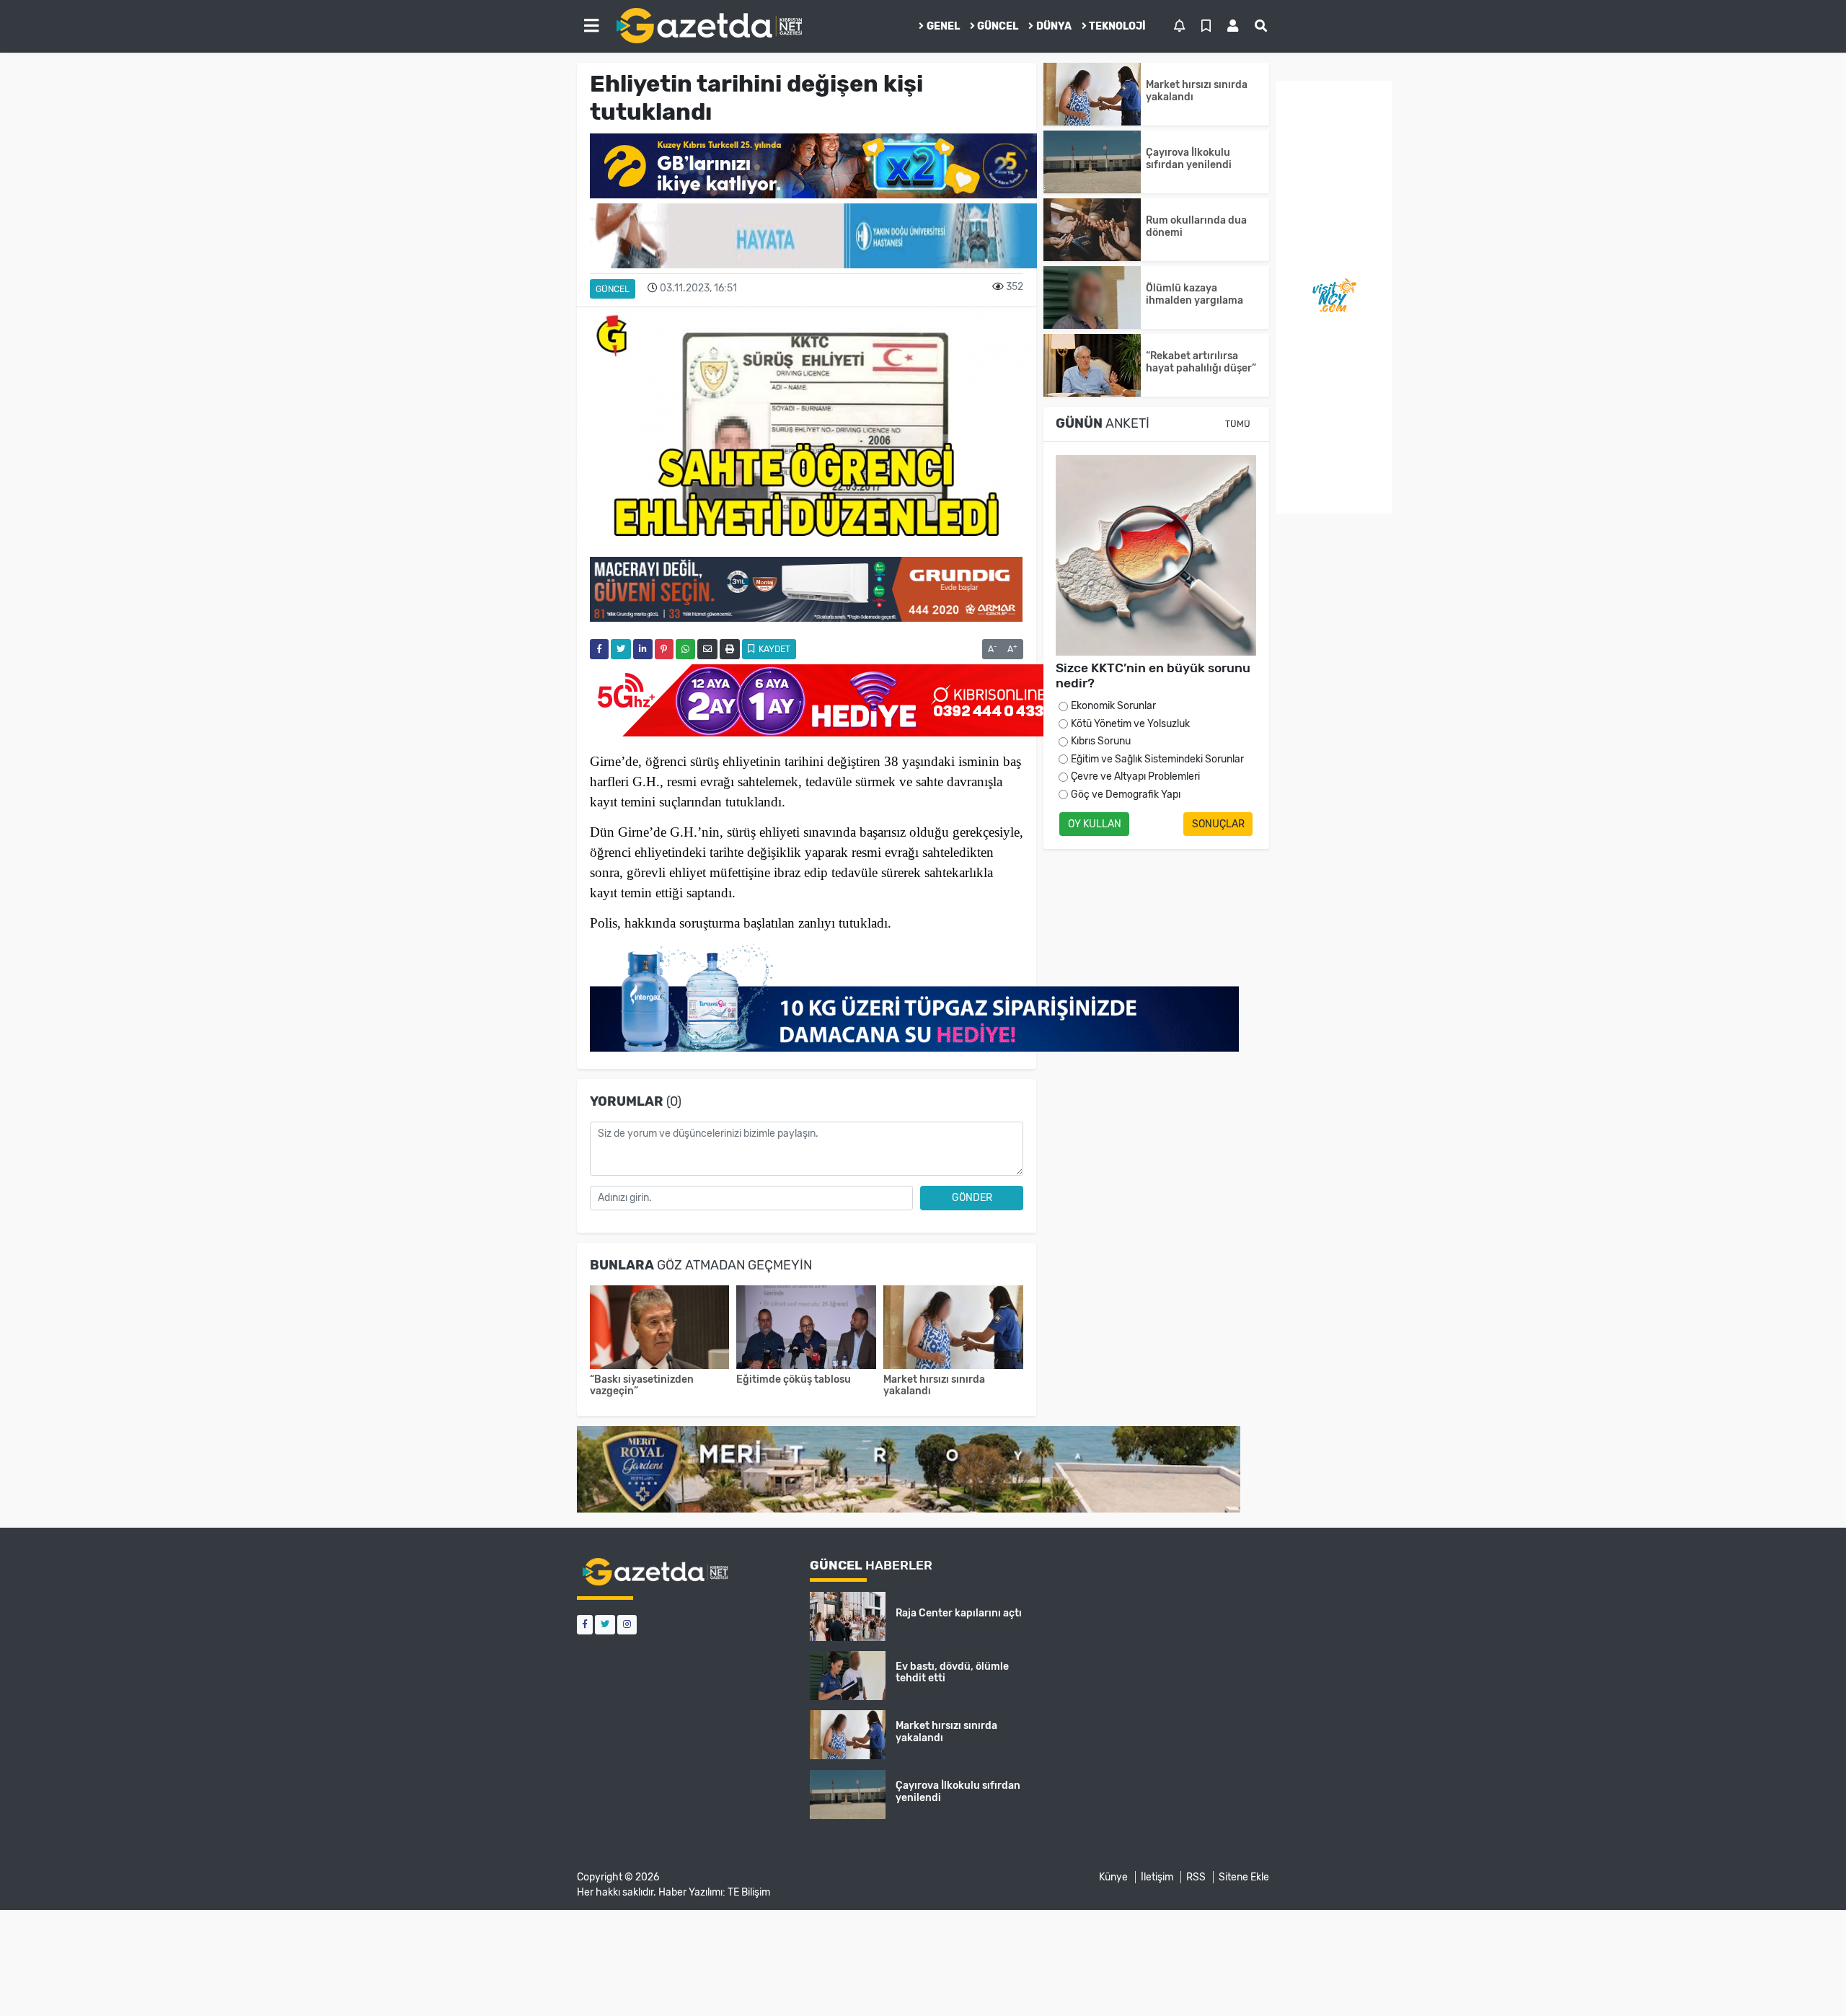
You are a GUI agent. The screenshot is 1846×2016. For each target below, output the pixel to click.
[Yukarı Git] (1808, 1979)
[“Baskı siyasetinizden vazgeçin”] (660, 1329)
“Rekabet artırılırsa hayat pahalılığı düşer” (1203, 362)
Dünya (1054, 26)
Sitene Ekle (1244, 1877)
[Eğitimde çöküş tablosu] (806, 1329)
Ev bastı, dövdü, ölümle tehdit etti (952, 1673)
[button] (591, 26)
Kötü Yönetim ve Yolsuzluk (1130, 724)
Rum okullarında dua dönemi (1196, 226)
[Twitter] (605, 1625)
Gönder (972, 1198)
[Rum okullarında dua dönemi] (1092, 230)
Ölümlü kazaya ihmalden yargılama (1194, 294)
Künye (1113, 1877)
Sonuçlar (1218, 824)
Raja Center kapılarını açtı (959, 1613)
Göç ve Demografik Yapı (1126, 794)
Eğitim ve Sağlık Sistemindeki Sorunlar (1157, 759)
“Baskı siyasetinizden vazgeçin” (642, 1386)
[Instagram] (627, 1625)
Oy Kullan (1095, 824)
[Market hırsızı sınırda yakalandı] (953, 1329)
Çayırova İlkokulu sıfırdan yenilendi (1189, 159)
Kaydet (773, 649)
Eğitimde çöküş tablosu (794, 1379)
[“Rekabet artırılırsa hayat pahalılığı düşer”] (1092, 365)
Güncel (998, 26)
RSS (1196, 1877)
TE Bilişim (749, 1892)
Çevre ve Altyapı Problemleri (1135, 776)
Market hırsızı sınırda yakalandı (934, 1386)
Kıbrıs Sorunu (1101, 741)
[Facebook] (585, 1625)
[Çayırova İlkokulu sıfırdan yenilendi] (1092, 162)
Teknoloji (1117, 26)
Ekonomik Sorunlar (1113, 706)
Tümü (1238, 424)
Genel (943, 26)
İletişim (1157, 1877)
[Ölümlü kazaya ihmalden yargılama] (1092, 298)
